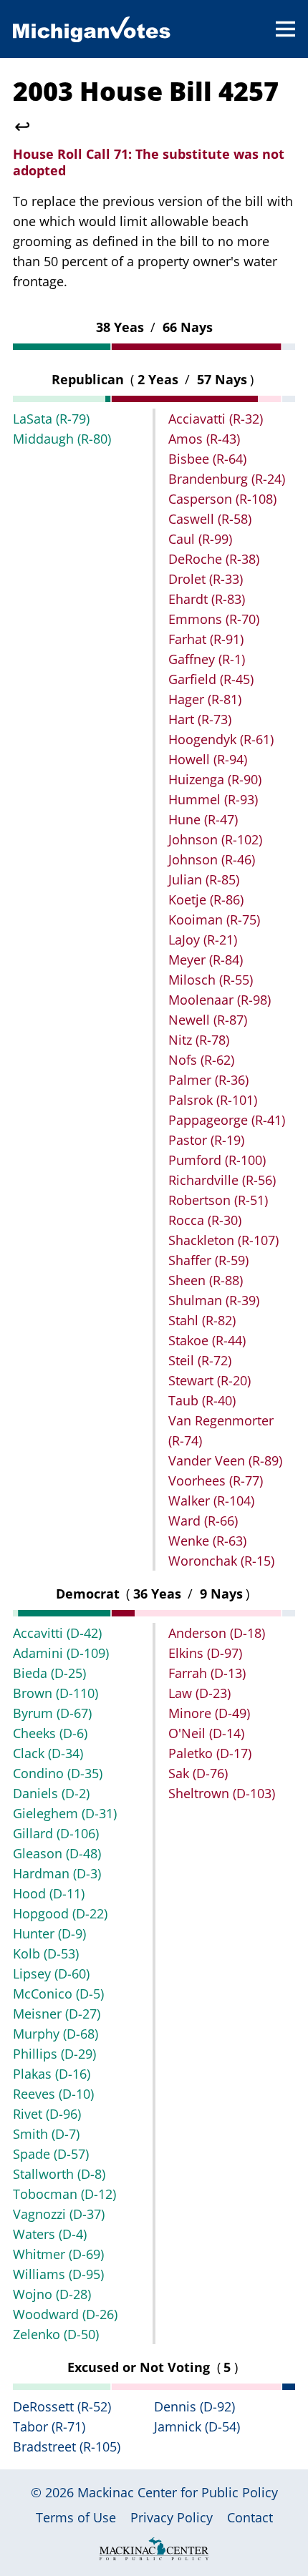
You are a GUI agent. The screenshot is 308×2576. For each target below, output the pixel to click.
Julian (204, 879)
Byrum (52, 1713)
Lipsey (51, 1974)
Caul (200, 539)
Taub (202, 1400)
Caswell (210, 519)
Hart (200, 719)
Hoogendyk (221, 739)
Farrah (207, 1673)
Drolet (206, 579)
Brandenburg (227, 479)
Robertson (218, 1200)
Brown (56, 1693)
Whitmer (58, 2254)
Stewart (210, 1380)
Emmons (214, 619)
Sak (198, 1773)
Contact (250, 2517)
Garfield (211, 679)
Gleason (57, 1853)
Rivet (47, 2114)
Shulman (214, 1300)
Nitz (199, 1040)
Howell (208, 759)
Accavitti (57, 1633)
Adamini (61, 1653)
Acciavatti (216, 419)
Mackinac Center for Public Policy (178, 2492)
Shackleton (223, 1240)
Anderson (217, 1633)
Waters (50, 2234)
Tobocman (64, 2194)
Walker (211, 1501)
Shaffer (208, 1260)
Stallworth (59, 2174)
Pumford (217, 1160)
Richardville (222, 1180)
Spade (51, 2154)
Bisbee (207, 459)
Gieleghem (65, 1813)
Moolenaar (220, 1000)
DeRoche (214, 559)
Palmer (208, 1080)
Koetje (206, 899)
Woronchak (221, 1561)
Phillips (54, 2054)
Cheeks (50, 1733)
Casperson (222, 499)
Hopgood (60, 1913)
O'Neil (206, 1733)
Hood (49, 1893)
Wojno (52, 2294)
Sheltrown (222, 1793)
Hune (203, 819)
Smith (46, 2134)
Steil (200, 1360)
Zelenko (56, 2334)
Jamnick (197, 2426)
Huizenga (215, 779)
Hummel (213, 799)
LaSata (51, 419)
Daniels (51, 1793)
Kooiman (214, 919)
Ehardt (207, 599)
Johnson (215, 839)
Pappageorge (227, 1120)
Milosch (211, 980)
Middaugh (62, 439)
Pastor (206, 1140)
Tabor (49, 2426)
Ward (203, 1521)
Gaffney (207, 659)
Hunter (49, 1933)
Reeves (53, 2094)
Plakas (52, 2074)
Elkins (205, 1653)
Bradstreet (67, 2446)
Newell (208, 1020)
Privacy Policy (172, 2517)
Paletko (210, 1753)
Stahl (202, 1320)
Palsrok (213, 1100)
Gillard (56, 1833)
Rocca (205, 1220)
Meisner (57, 2014)
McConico (58, 1994)
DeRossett (62, 2406)
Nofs (201, 1060)
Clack (48, 1753)
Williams (58, 2274)
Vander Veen (225, 1460)
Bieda (49, 1673)
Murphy (56, 2034)
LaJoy (203, 940)
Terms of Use (76, 2517)
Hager (205, 699)
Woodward (65, 2314)
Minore (209, 1713)
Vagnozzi (59, 2214)
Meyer (206, 960)
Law (199, 1693)
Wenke (207, 1541)
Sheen (206, 1280)
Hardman (57, 1873)
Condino (58, 1773)
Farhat (206, 639)
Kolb (46, 1953)
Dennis (194, 2406)
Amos (204, 439)
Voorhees (216, 1480)
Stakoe (207, 1340)
